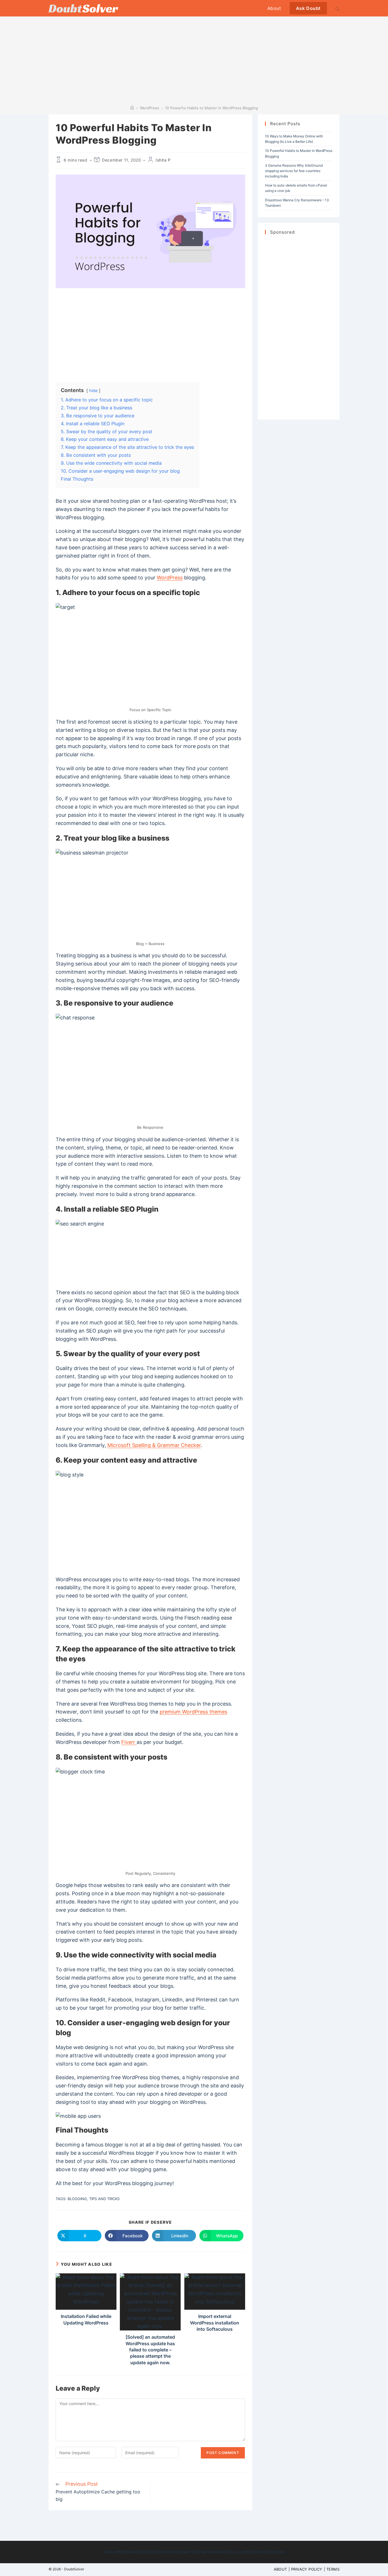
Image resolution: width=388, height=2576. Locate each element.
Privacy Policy (307, 2569)
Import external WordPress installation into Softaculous (215, 2323)
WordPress (170, 578)
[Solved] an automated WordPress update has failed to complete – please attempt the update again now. (150, 2350)
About (280, 2569)
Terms (333, 2569)
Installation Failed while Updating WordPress (86, 2319)
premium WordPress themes (193, 1712)
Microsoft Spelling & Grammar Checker (154, 1445)
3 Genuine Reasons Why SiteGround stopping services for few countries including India (294, 171)
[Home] (132, 108)
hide (93, 390)
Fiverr (129, 1742)
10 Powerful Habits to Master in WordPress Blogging (211, 108)
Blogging (77, 2199)
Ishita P (163, 160)
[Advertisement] (194, 63)
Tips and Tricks (104, 2199)
